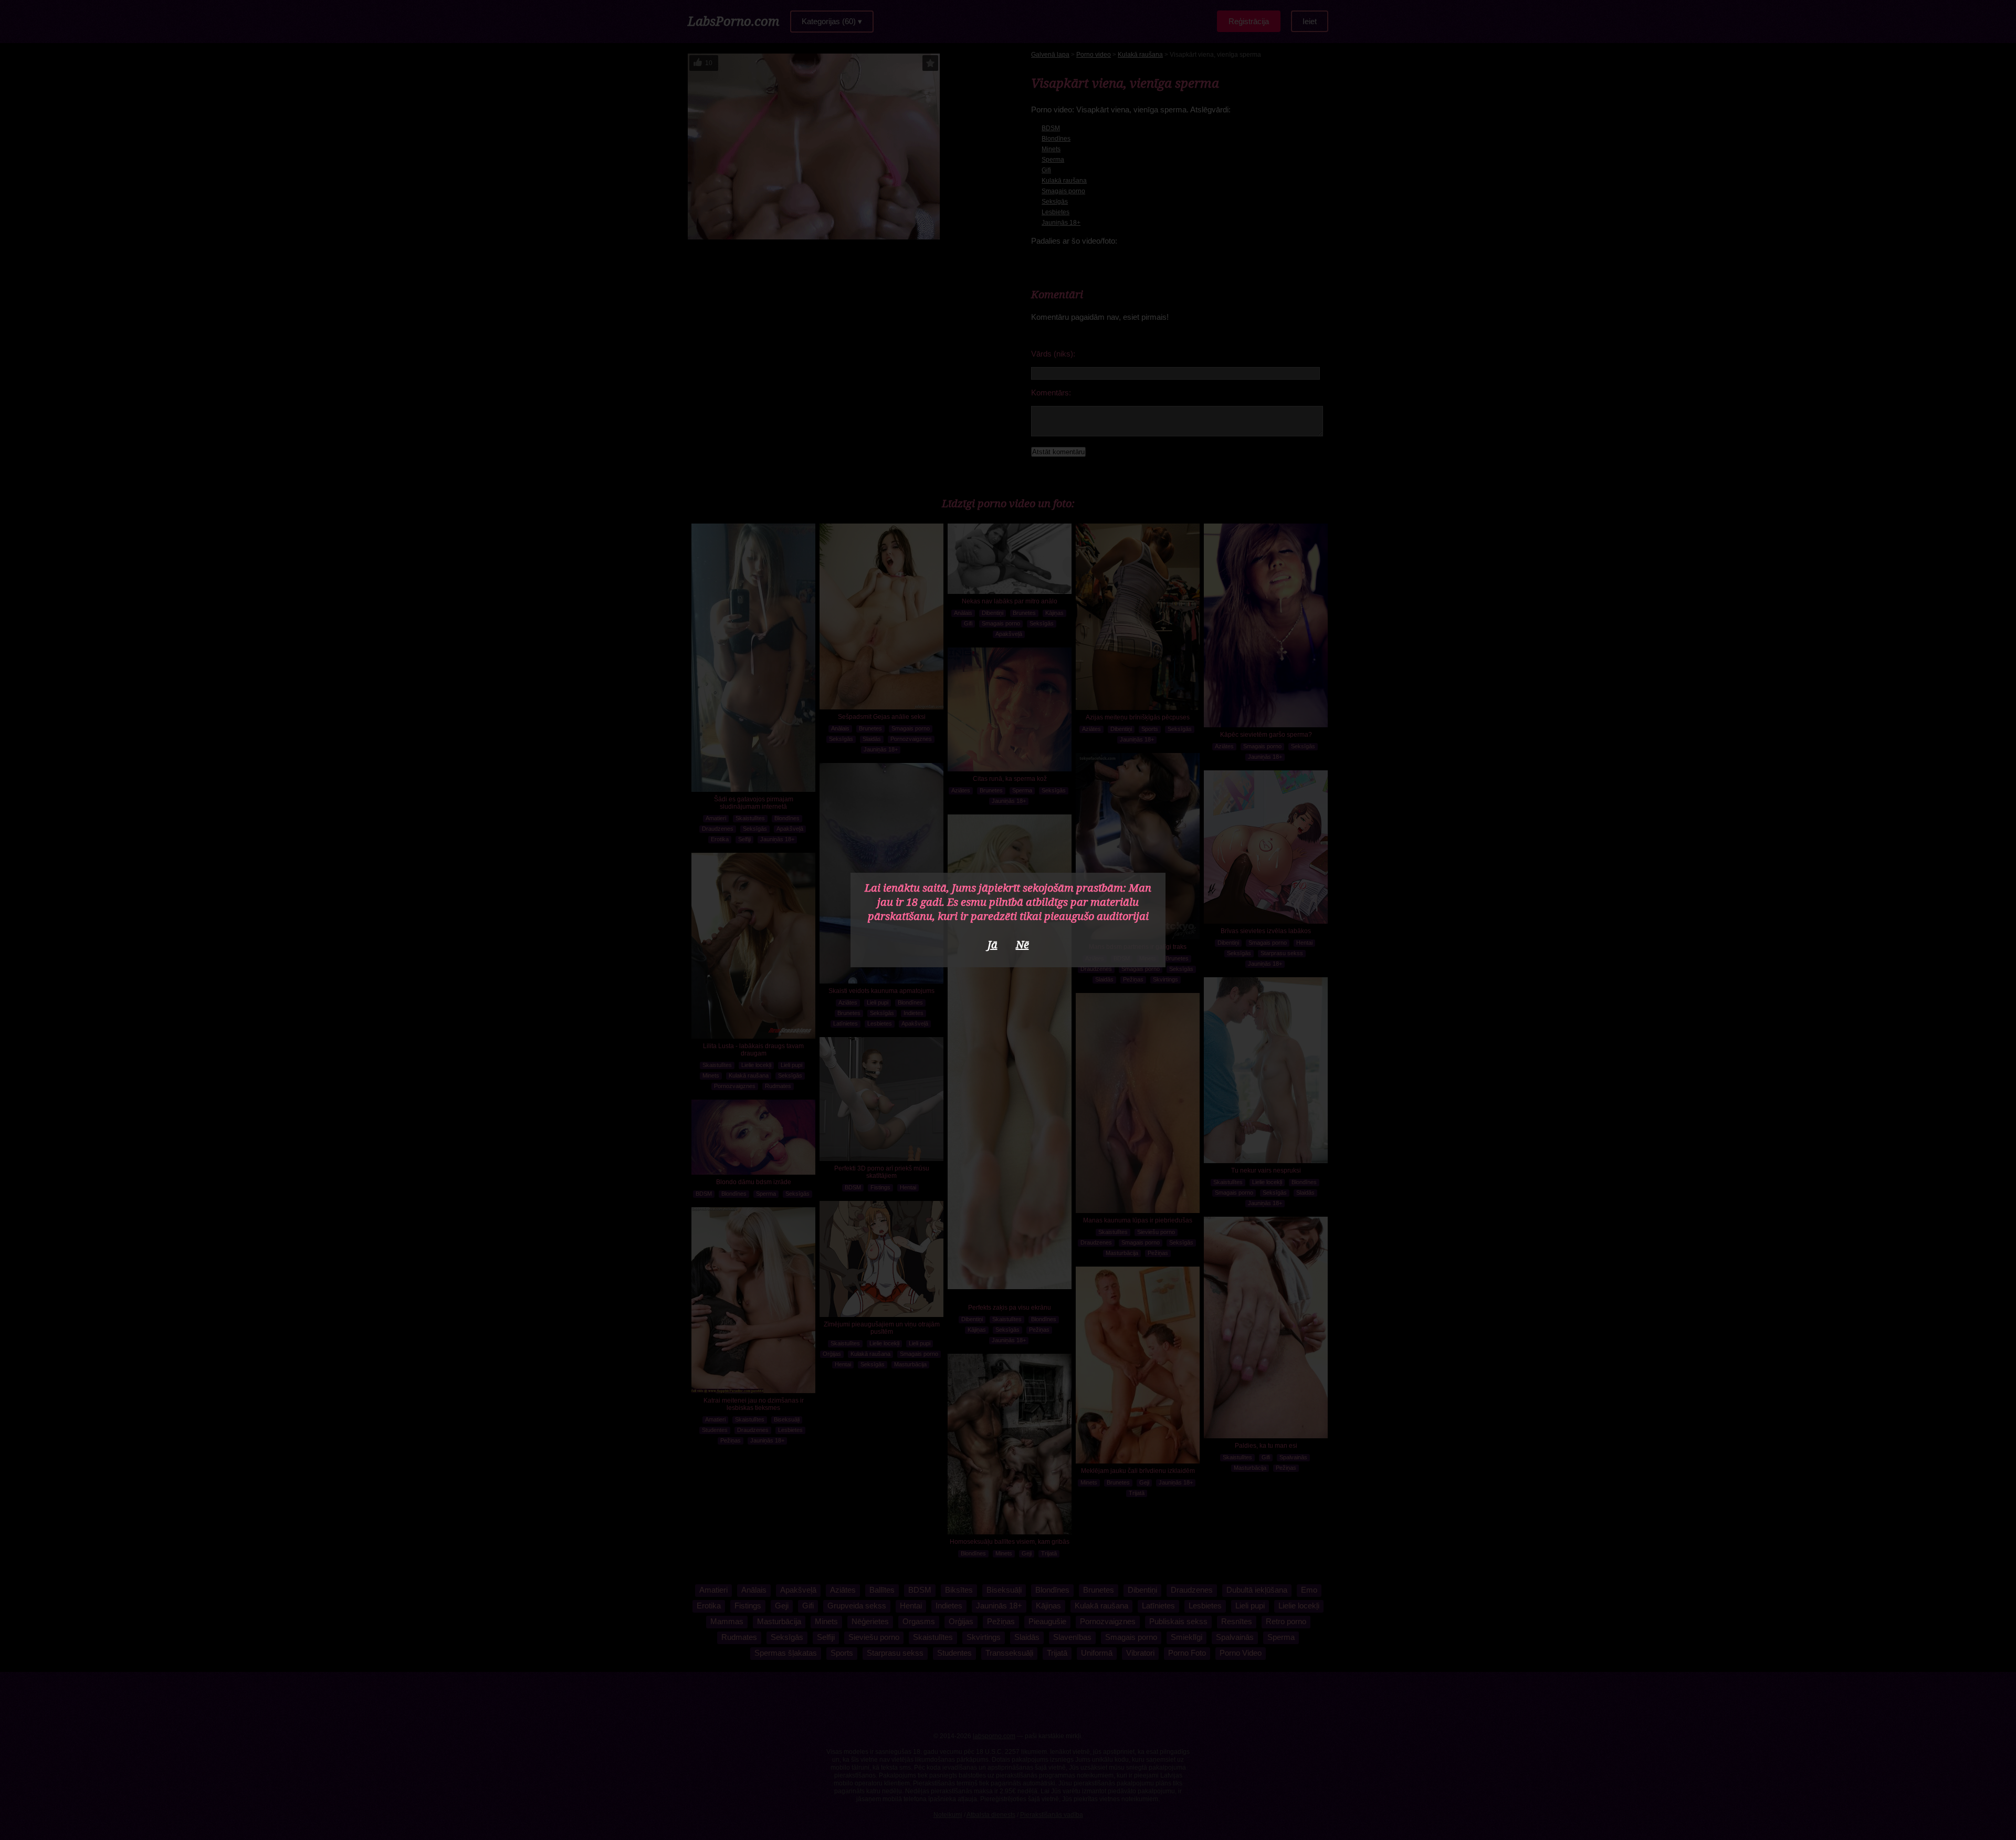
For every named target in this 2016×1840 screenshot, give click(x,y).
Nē (1022, 944)
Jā (993, 944)
